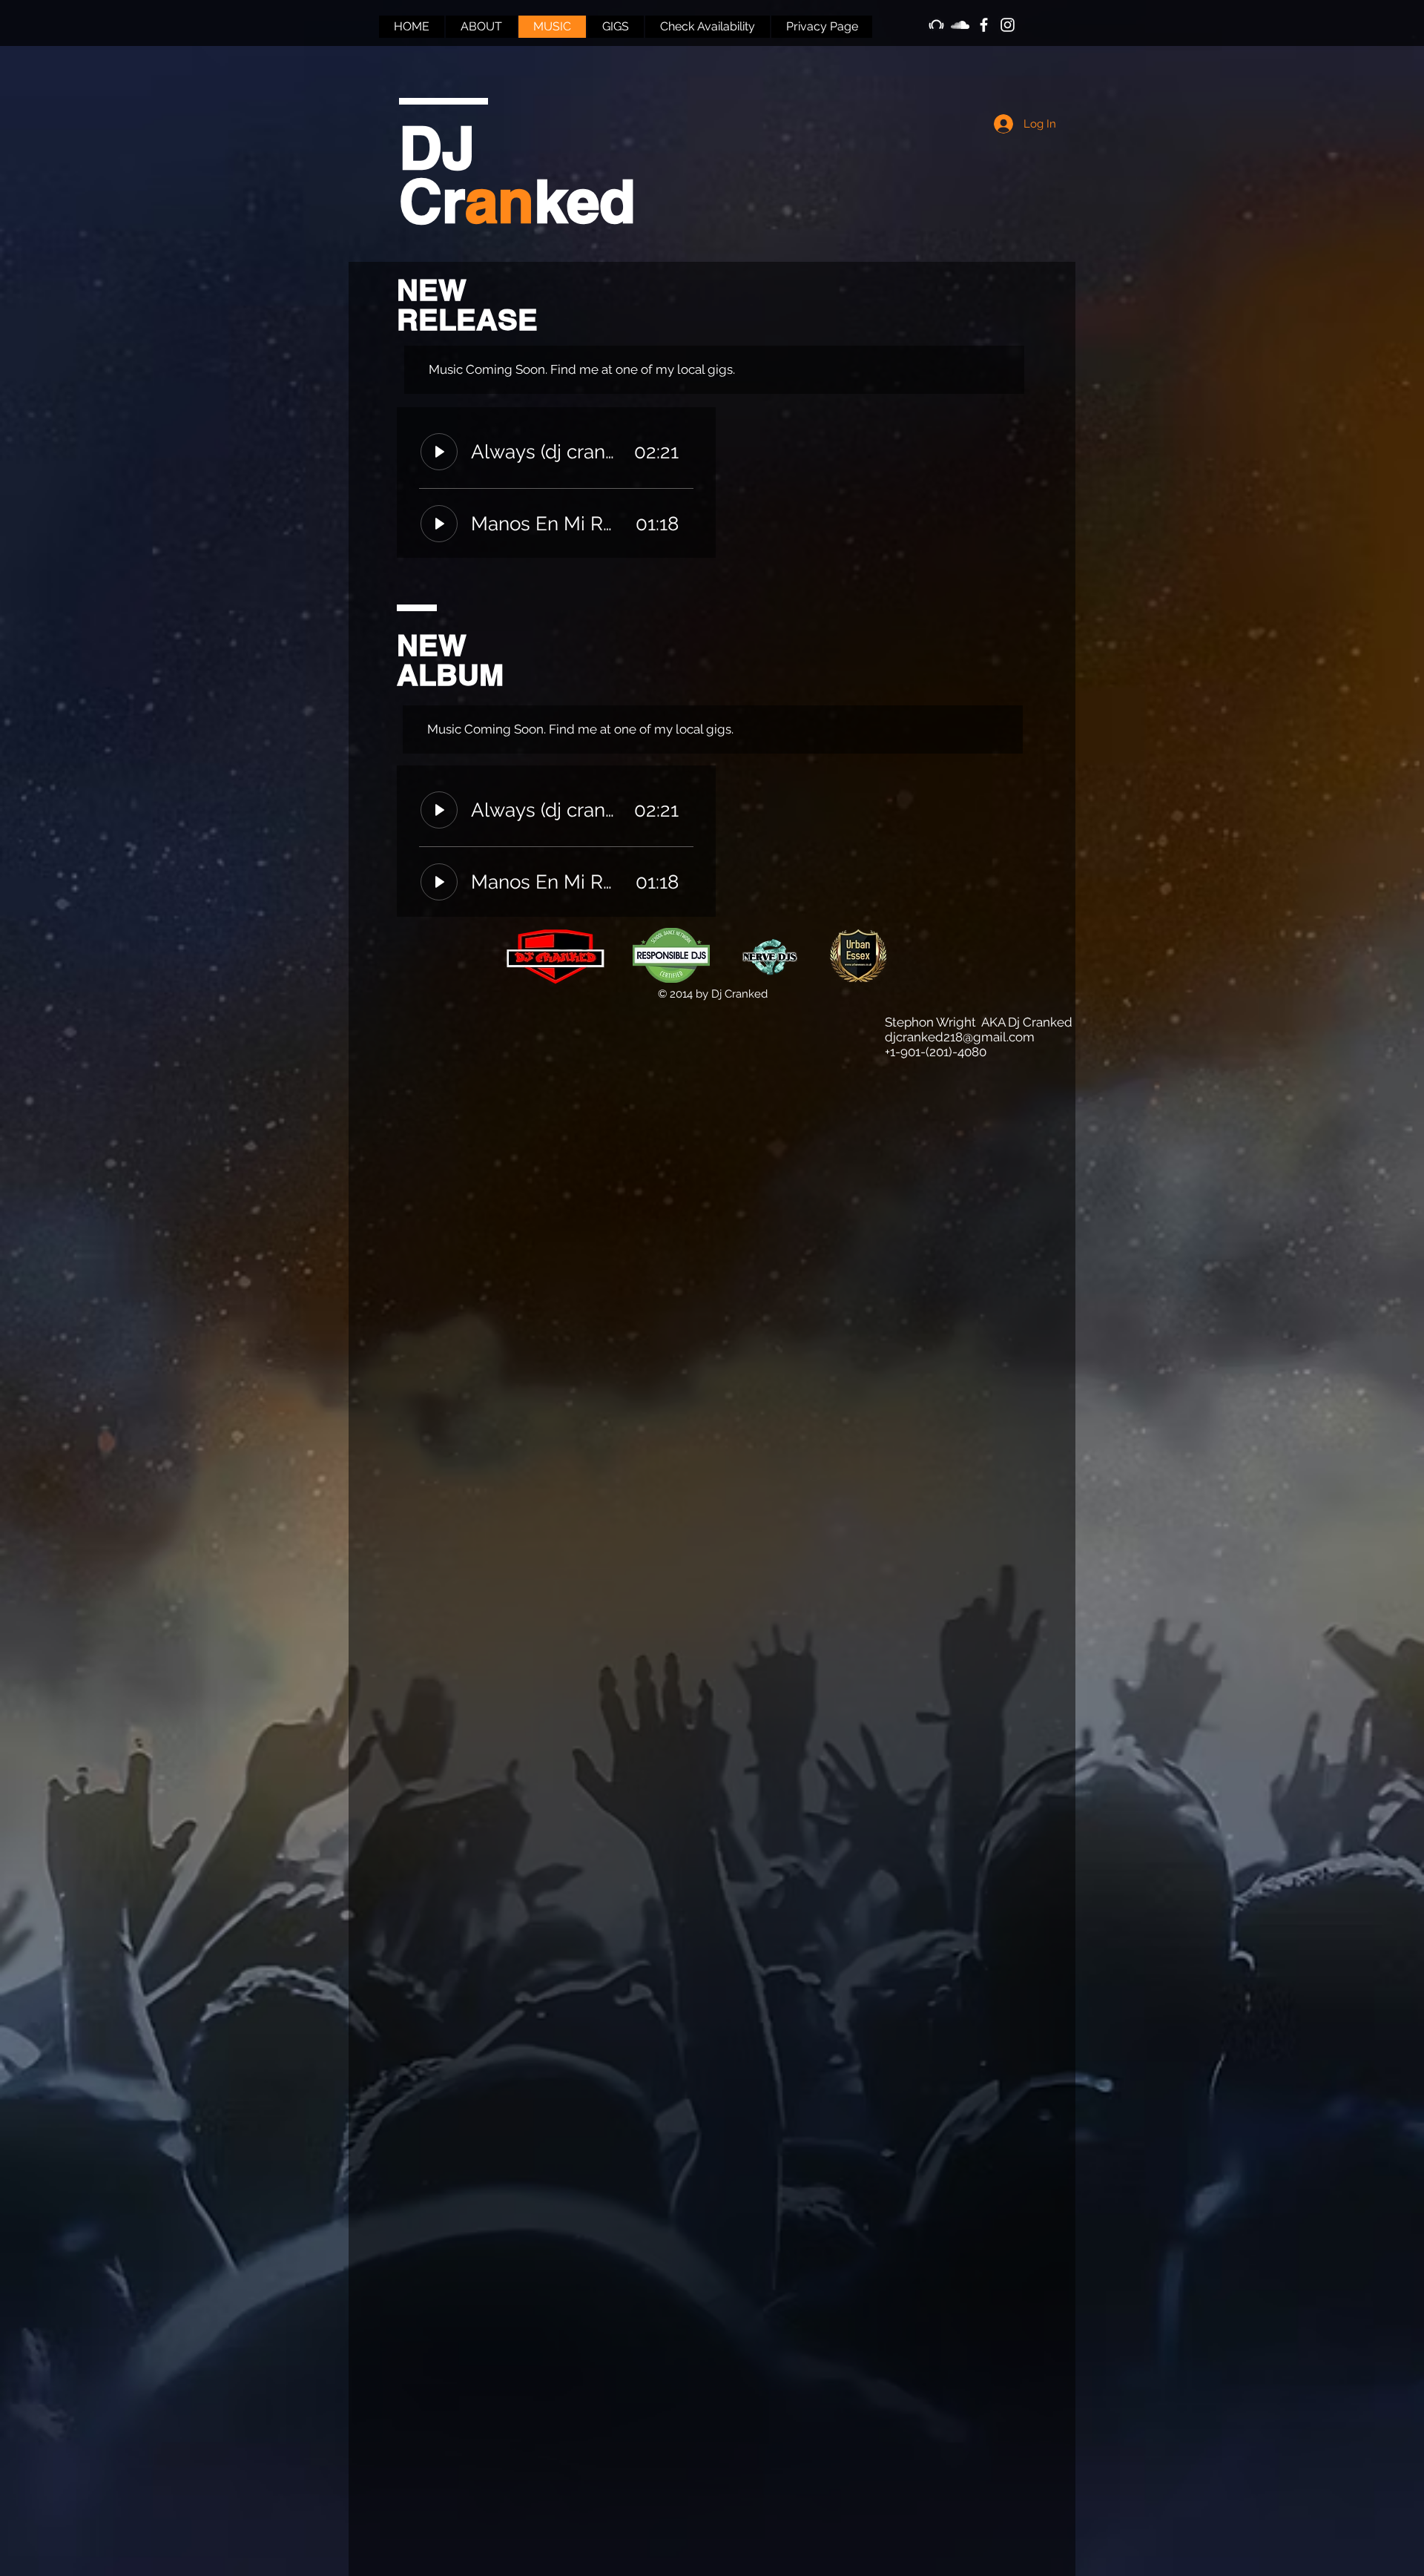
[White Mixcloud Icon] (936, 25)
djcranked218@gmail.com (960, 1037)
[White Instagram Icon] (1008, 25)
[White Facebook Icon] (984, 25)
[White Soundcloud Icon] (960, 25)
